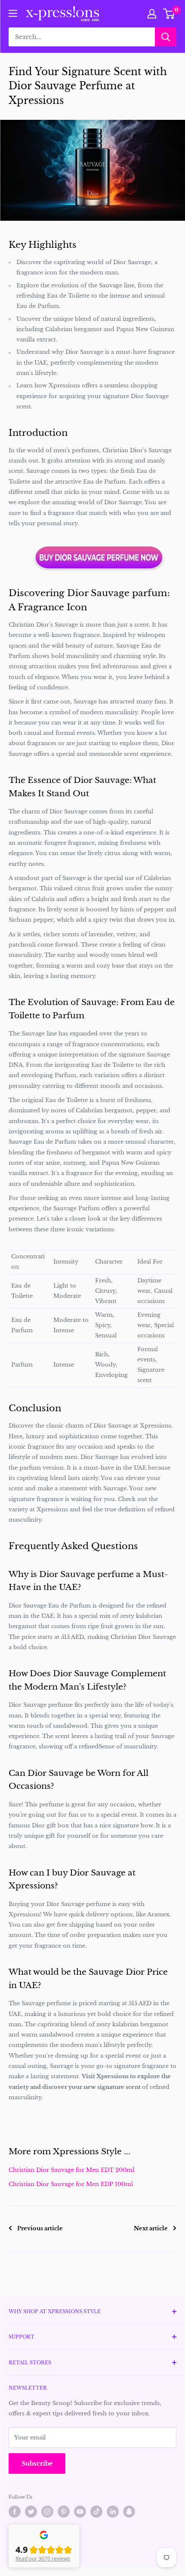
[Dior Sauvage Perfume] (99, 557)
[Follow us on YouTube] (80, 2512)
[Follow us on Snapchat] (129, 2512)
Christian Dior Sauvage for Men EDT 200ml (71, 2170)
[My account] (152, 14)
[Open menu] (13, 13)
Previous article (40, 2228)
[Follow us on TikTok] (96, 2512)
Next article (151, 2228)
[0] (169, 14)
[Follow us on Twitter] (31, 2512)
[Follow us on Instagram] (47, 2512)
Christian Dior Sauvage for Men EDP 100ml (71, 2184)
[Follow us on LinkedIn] (113, 2512)
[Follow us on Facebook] (15, 2512)
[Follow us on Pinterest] (64, 2512)
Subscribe (37, 2463)
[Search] (166, 37)
